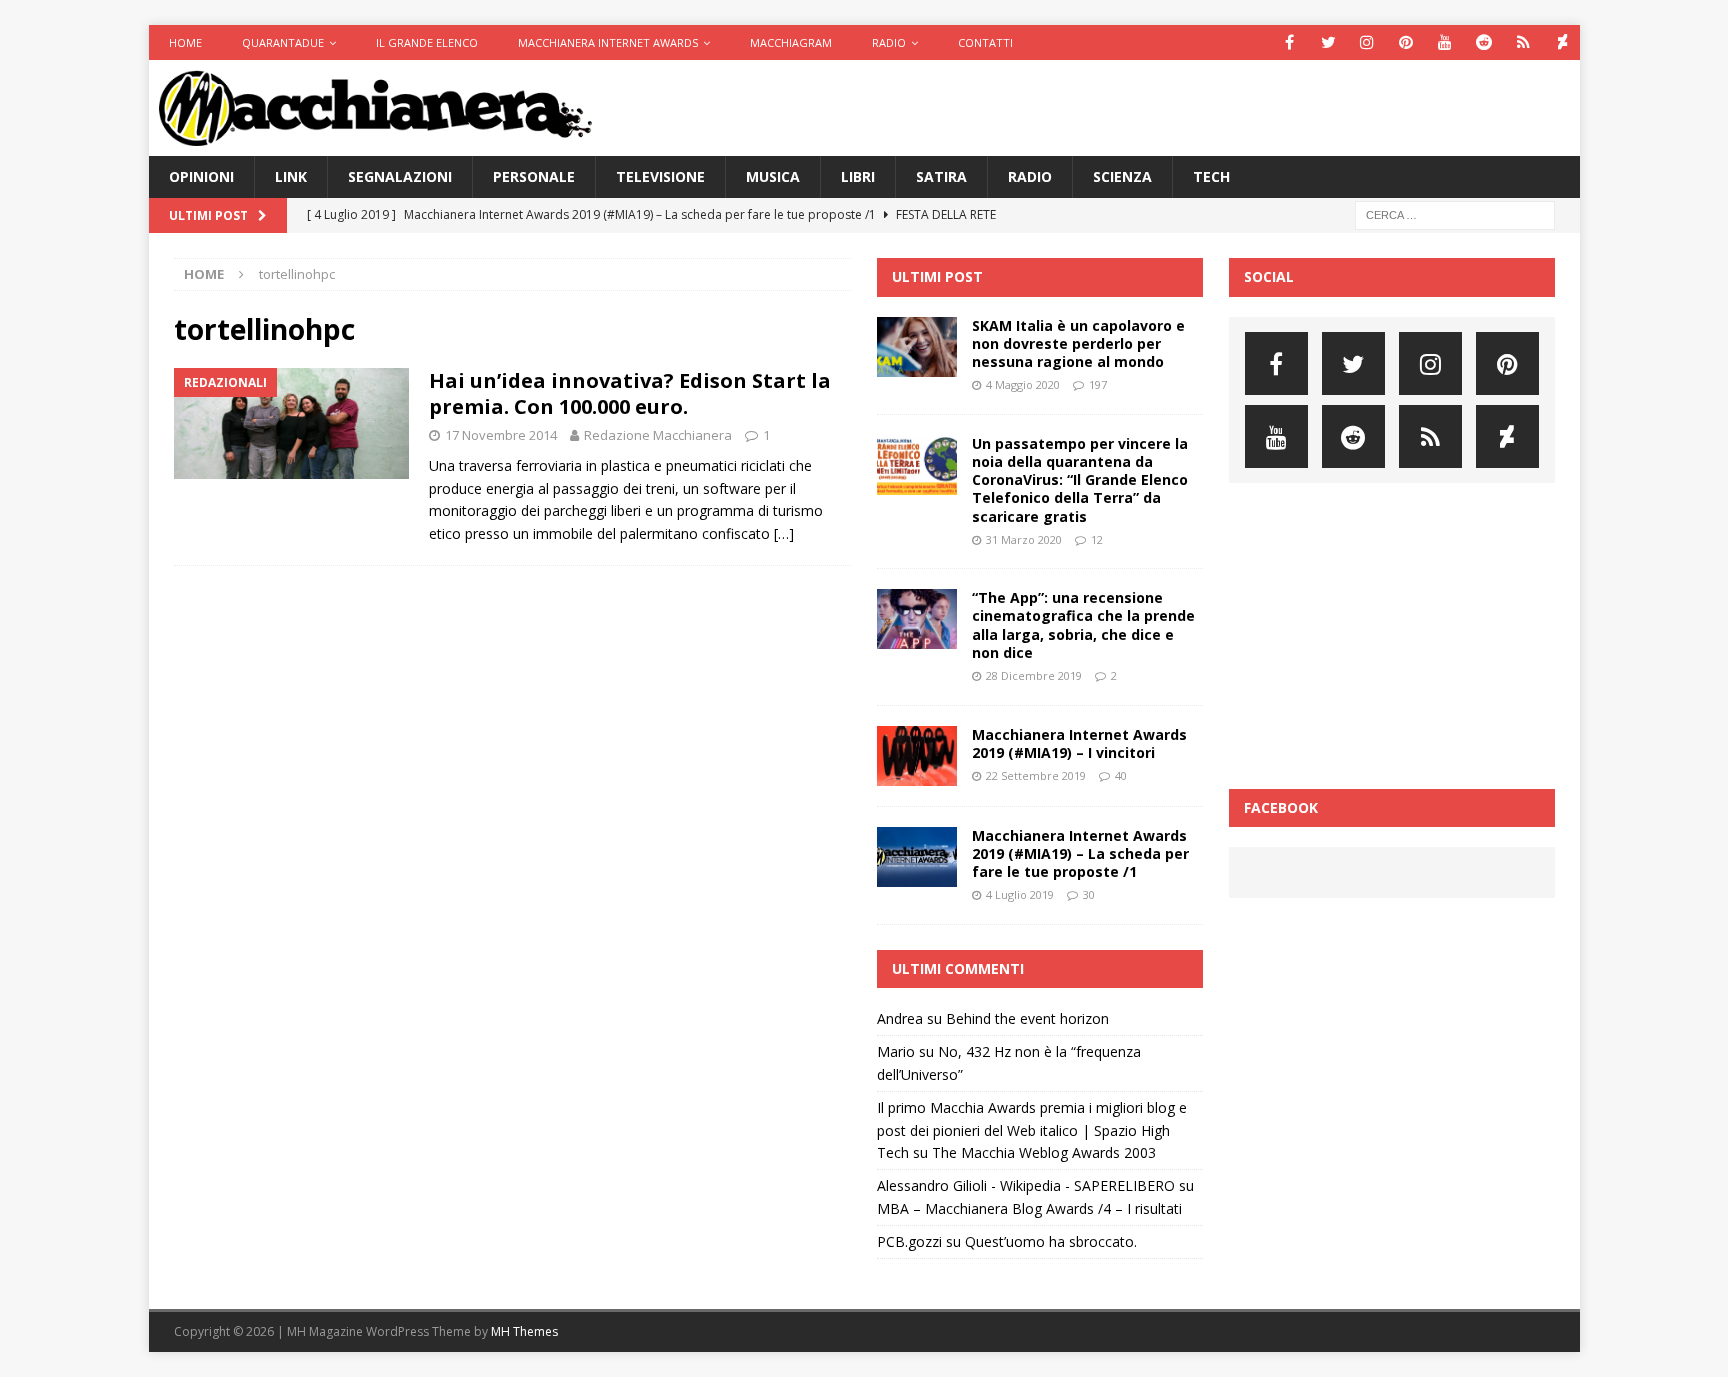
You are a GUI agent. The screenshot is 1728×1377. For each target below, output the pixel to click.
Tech (1211, 176)
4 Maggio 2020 (1023, 384)
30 (1089, 894)
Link (291, 176)
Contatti (985, 42)
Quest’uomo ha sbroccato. (1051, 1241)
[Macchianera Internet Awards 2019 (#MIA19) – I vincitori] (917, 756)
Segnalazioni (400, 176)
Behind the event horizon (1027, 1018)
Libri (858, 176)
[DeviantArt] (1562, 42)
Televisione (660, 176)
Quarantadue (283, 42)
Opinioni (201, 176)
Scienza (1122, 176)
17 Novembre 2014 (501, 435)
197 (1098, 384)
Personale (534, 176)
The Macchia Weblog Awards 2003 (1044, 1152)
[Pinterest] (1406, 42)
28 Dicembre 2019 (1034, 675)
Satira (941, 176)
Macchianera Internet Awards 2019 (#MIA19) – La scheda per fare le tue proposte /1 (1080, 853)
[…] (784, 533)
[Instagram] (1367, 42)
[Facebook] (1289, 42)
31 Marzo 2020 (1024, 539)
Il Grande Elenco (427, 42)
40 (1121, 775)
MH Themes (524, 1331)
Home (185, 42)
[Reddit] (1484, 42)
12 (1097, 539)
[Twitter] (1328, 42)
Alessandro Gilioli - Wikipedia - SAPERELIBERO (1026, 1185)
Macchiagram (791, 42)
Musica (773, 176)
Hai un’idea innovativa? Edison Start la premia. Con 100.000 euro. (630, 393)
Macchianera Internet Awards (608, 42)
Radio (889, 42)
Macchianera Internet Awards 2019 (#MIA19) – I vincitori (1079, 743)
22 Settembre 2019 (1036, 775)
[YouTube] (1445, 42)
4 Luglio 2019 (1020, 894)
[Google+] (1523, 42)
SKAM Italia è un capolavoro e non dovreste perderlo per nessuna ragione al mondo (1078, 343)
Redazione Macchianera (658, 435)
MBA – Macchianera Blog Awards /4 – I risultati (1029, 1208)
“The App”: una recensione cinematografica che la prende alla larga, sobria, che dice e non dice (1083, 625)
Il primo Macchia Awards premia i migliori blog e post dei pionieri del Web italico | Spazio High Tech (1032, 1130)
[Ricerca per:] (1455, 214)
